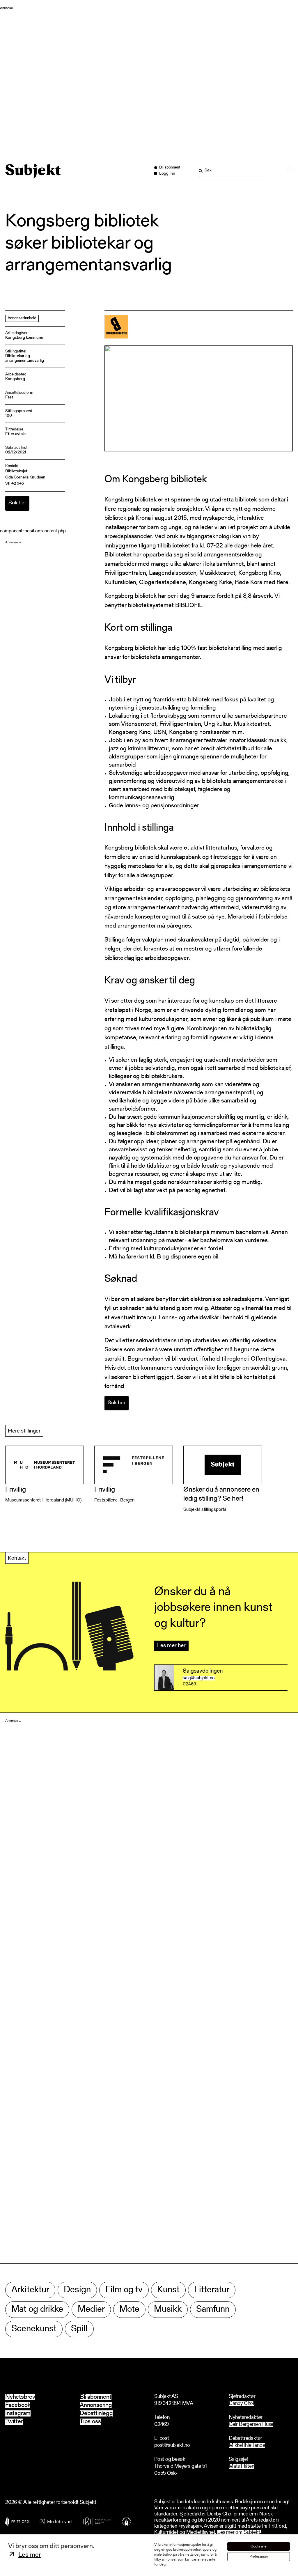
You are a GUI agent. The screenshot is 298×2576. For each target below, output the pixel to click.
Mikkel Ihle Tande (247, 2446)
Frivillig (16, 1490)
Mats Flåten (242, 2467)
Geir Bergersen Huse (251, 2425)
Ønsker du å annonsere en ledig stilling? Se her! (221, 1494)
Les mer (30, 2555)
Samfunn (213, 2310)
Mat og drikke (37, 2310)
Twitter (14, 2422)
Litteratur (212, 2290)
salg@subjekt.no (199, 1678)
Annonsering (96, 2405)
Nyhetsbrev (20, 2397)
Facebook (18, 2405)
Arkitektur (30, 2290)
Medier (91, 2310)
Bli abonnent (96, 2397)
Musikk (168, 2310)
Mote (129, 2310)
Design (77, 2290)
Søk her (17, 503)
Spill (79, 2329)
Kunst (168, 2290)
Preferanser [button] (259, 2557)
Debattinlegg (96, 2413)
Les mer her (171, 1646)
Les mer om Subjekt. (239, 2533)
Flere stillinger (24, 1431)
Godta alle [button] (259, 2546)
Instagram (18, 2413)
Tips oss (90, 2422)
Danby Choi (241, 2404)
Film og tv (124, 2290)
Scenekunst (34, 2329)
